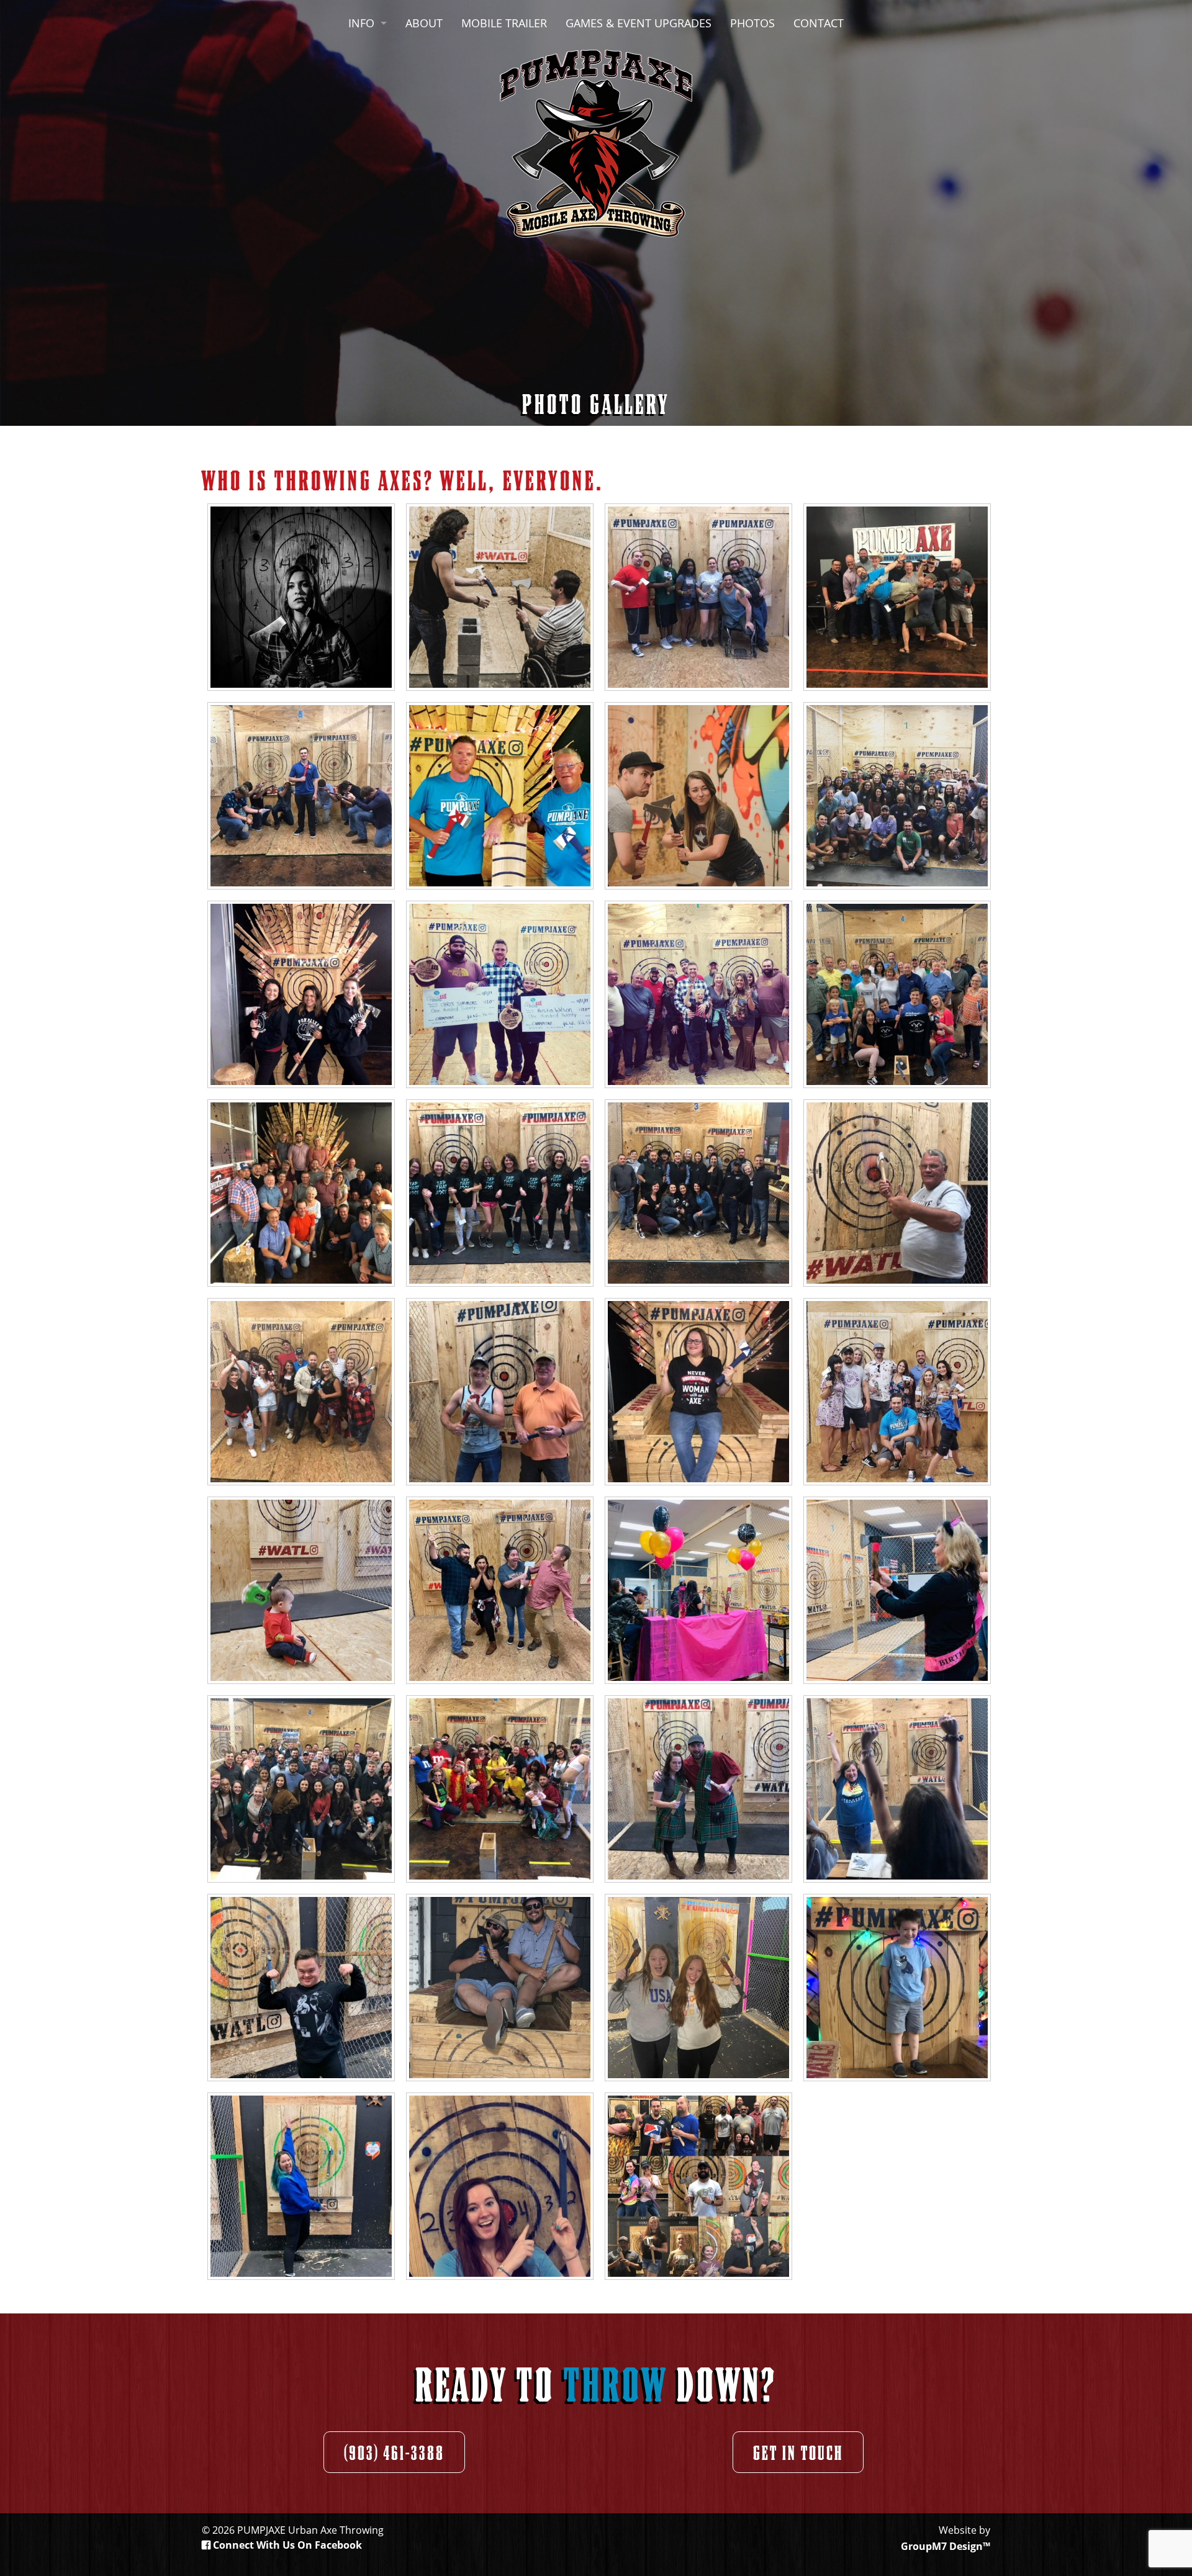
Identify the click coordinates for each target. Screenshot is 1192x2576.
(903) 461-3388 (394, 2452)
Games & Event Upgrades (639, 23)
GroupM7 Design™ (946, 2546)
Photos (752, 23)
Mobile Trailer (504, 23)
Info (361, 23)
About (424, 23)
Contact (819, 23)
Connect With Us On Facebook (286, 2545)
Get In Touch (798, 2452)
